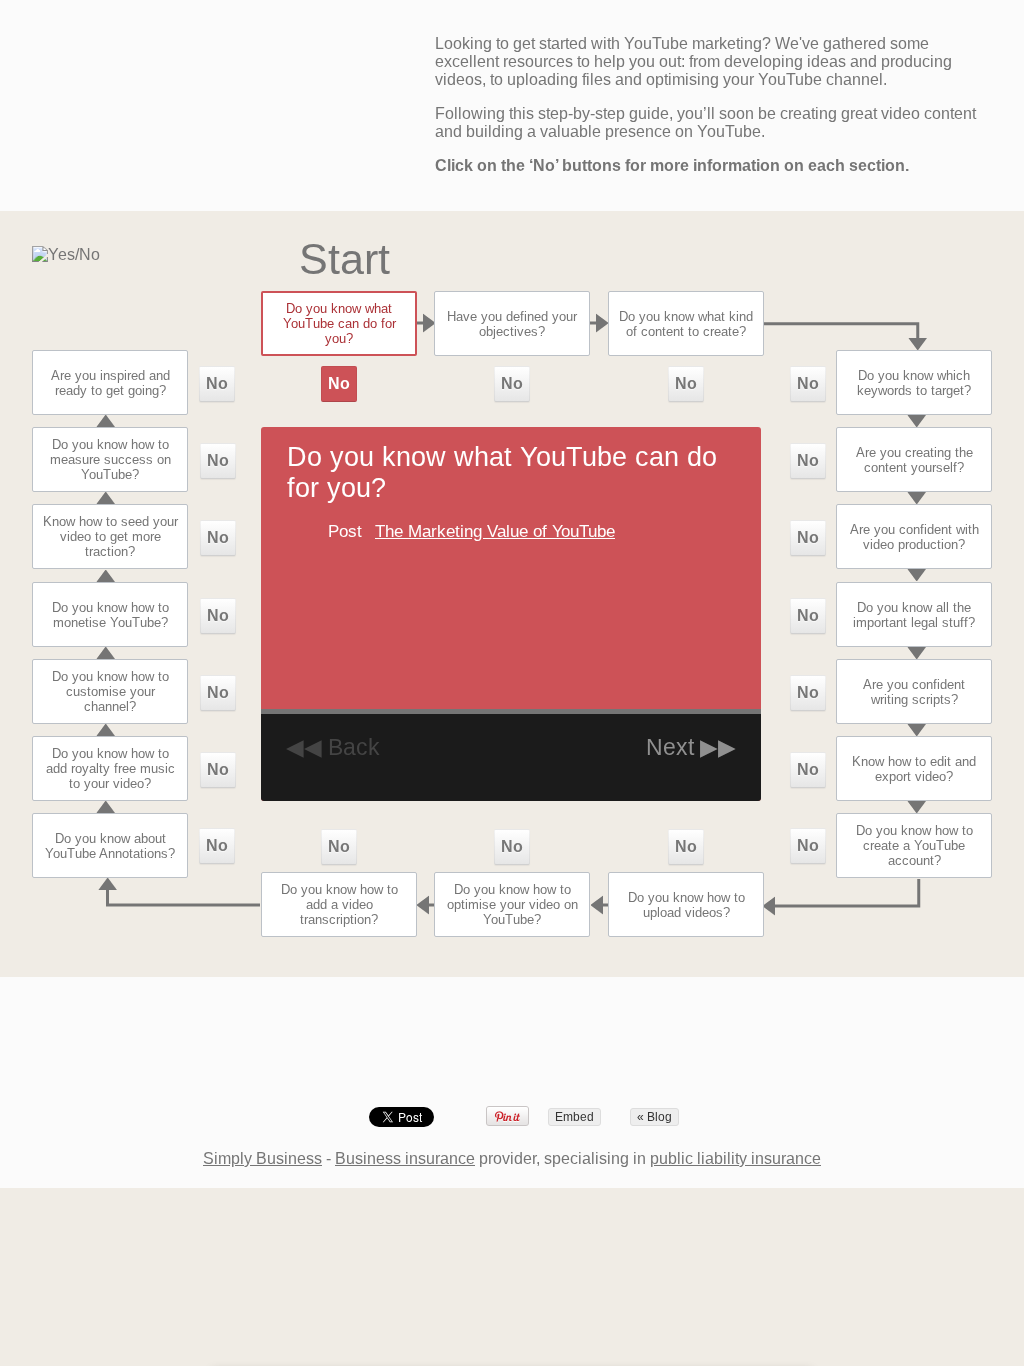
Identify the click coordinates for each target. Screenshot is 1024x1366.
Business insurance (405, 1158)
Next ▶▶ (691, 747)
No (339, 383)
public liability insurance (735, 1158)
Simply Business (262, 1158)
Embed (574, 1117)
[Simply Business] (512, 1043)
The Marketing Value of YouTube (495, 531)
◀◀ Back (333, 747)
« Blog (654, 1117)
